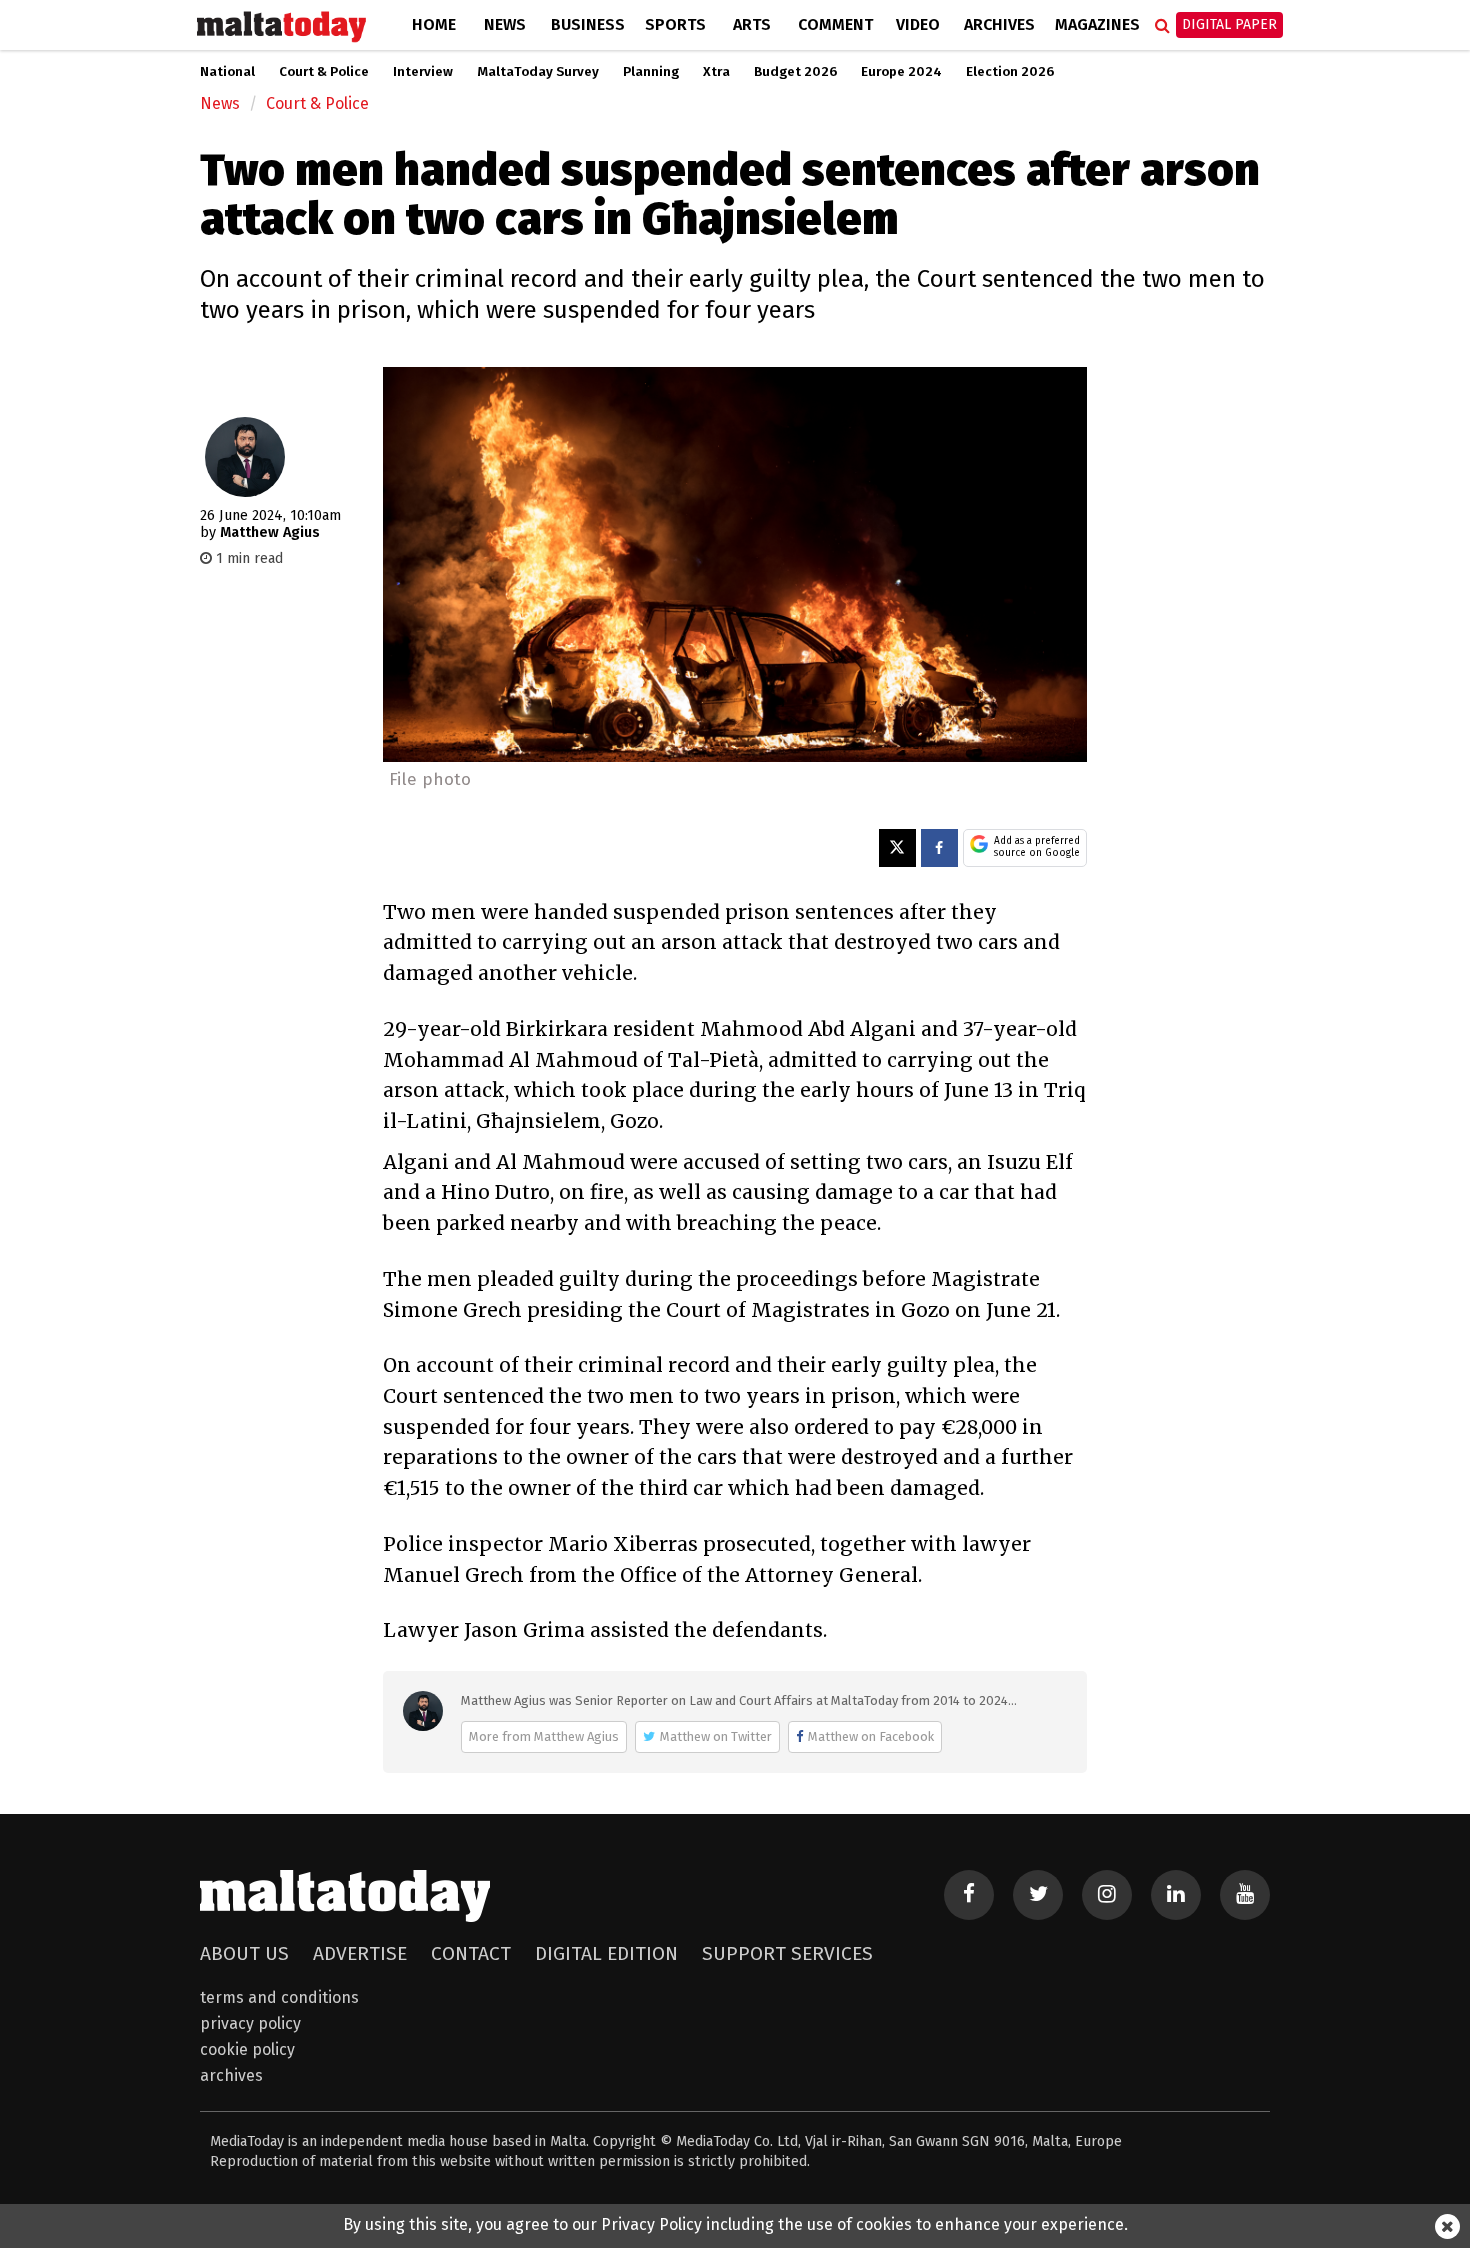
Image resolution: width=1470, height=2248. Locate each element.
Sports (675, 24)
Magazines (1097, 24)
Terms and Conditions (279, 1997)
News (505, 24)
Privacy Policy (250, 2023)
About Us (244, 1953)
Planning (651, 72)
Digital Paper (1229, 24)
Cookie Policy (247, 2049)
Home (434, 24)
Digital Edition (606, 1953)
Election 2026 (1010, 72)
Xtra (716, 72)
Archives (999, 24)
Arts (752, 24)
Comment (835, 24)
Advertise (360, 1953)
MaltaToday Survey (538, 72)
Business (588, 24)
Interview (423, 72)
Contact (471, 1953)
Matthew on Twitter (716, 1736)
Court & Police (324, 72)
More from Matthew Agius (544, 1736)
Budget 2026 (795, 72)
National (227, 72)
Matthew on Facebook (871, 1736)
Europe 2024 (901, 72)
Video (918, 24)
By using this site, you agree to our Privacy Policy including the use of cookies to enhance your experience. (735, 2224)
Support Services (787, 1953)
